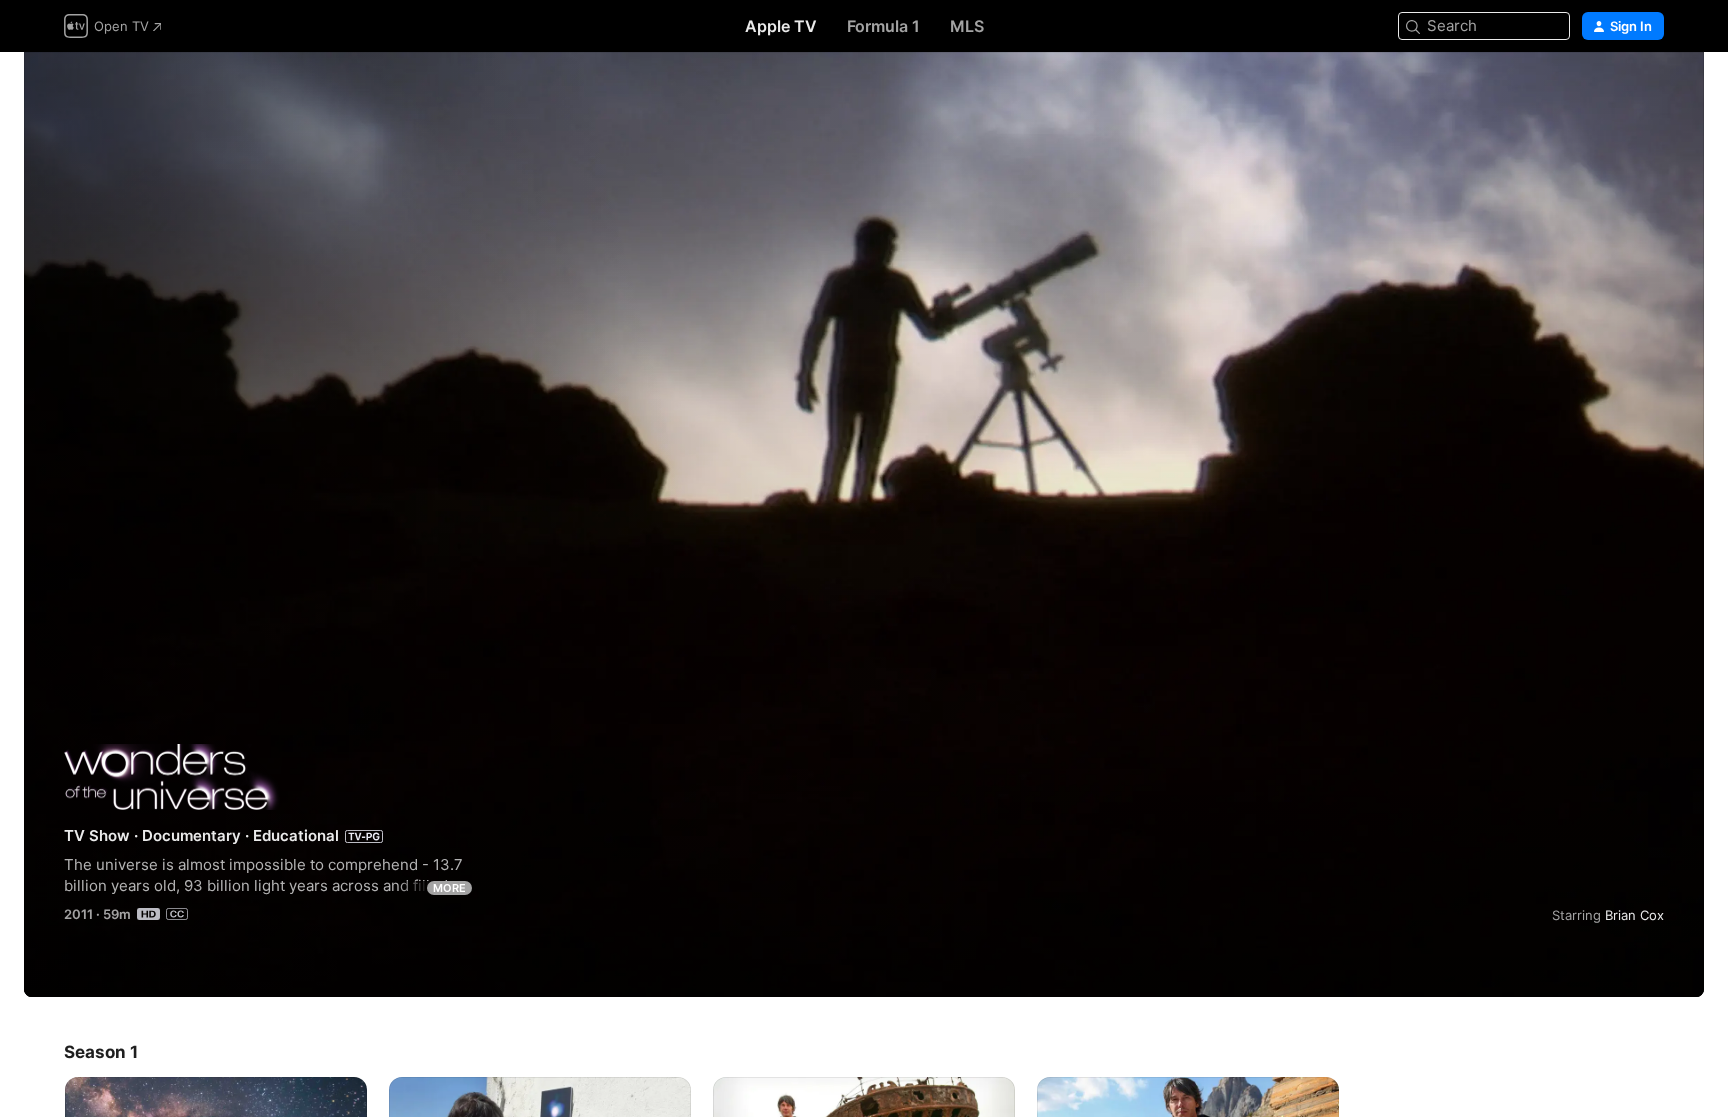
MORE (449, 888)
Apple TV (781, 26)
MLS (967, 26)
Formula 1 (883, 26)
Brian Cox (1634, 915)
